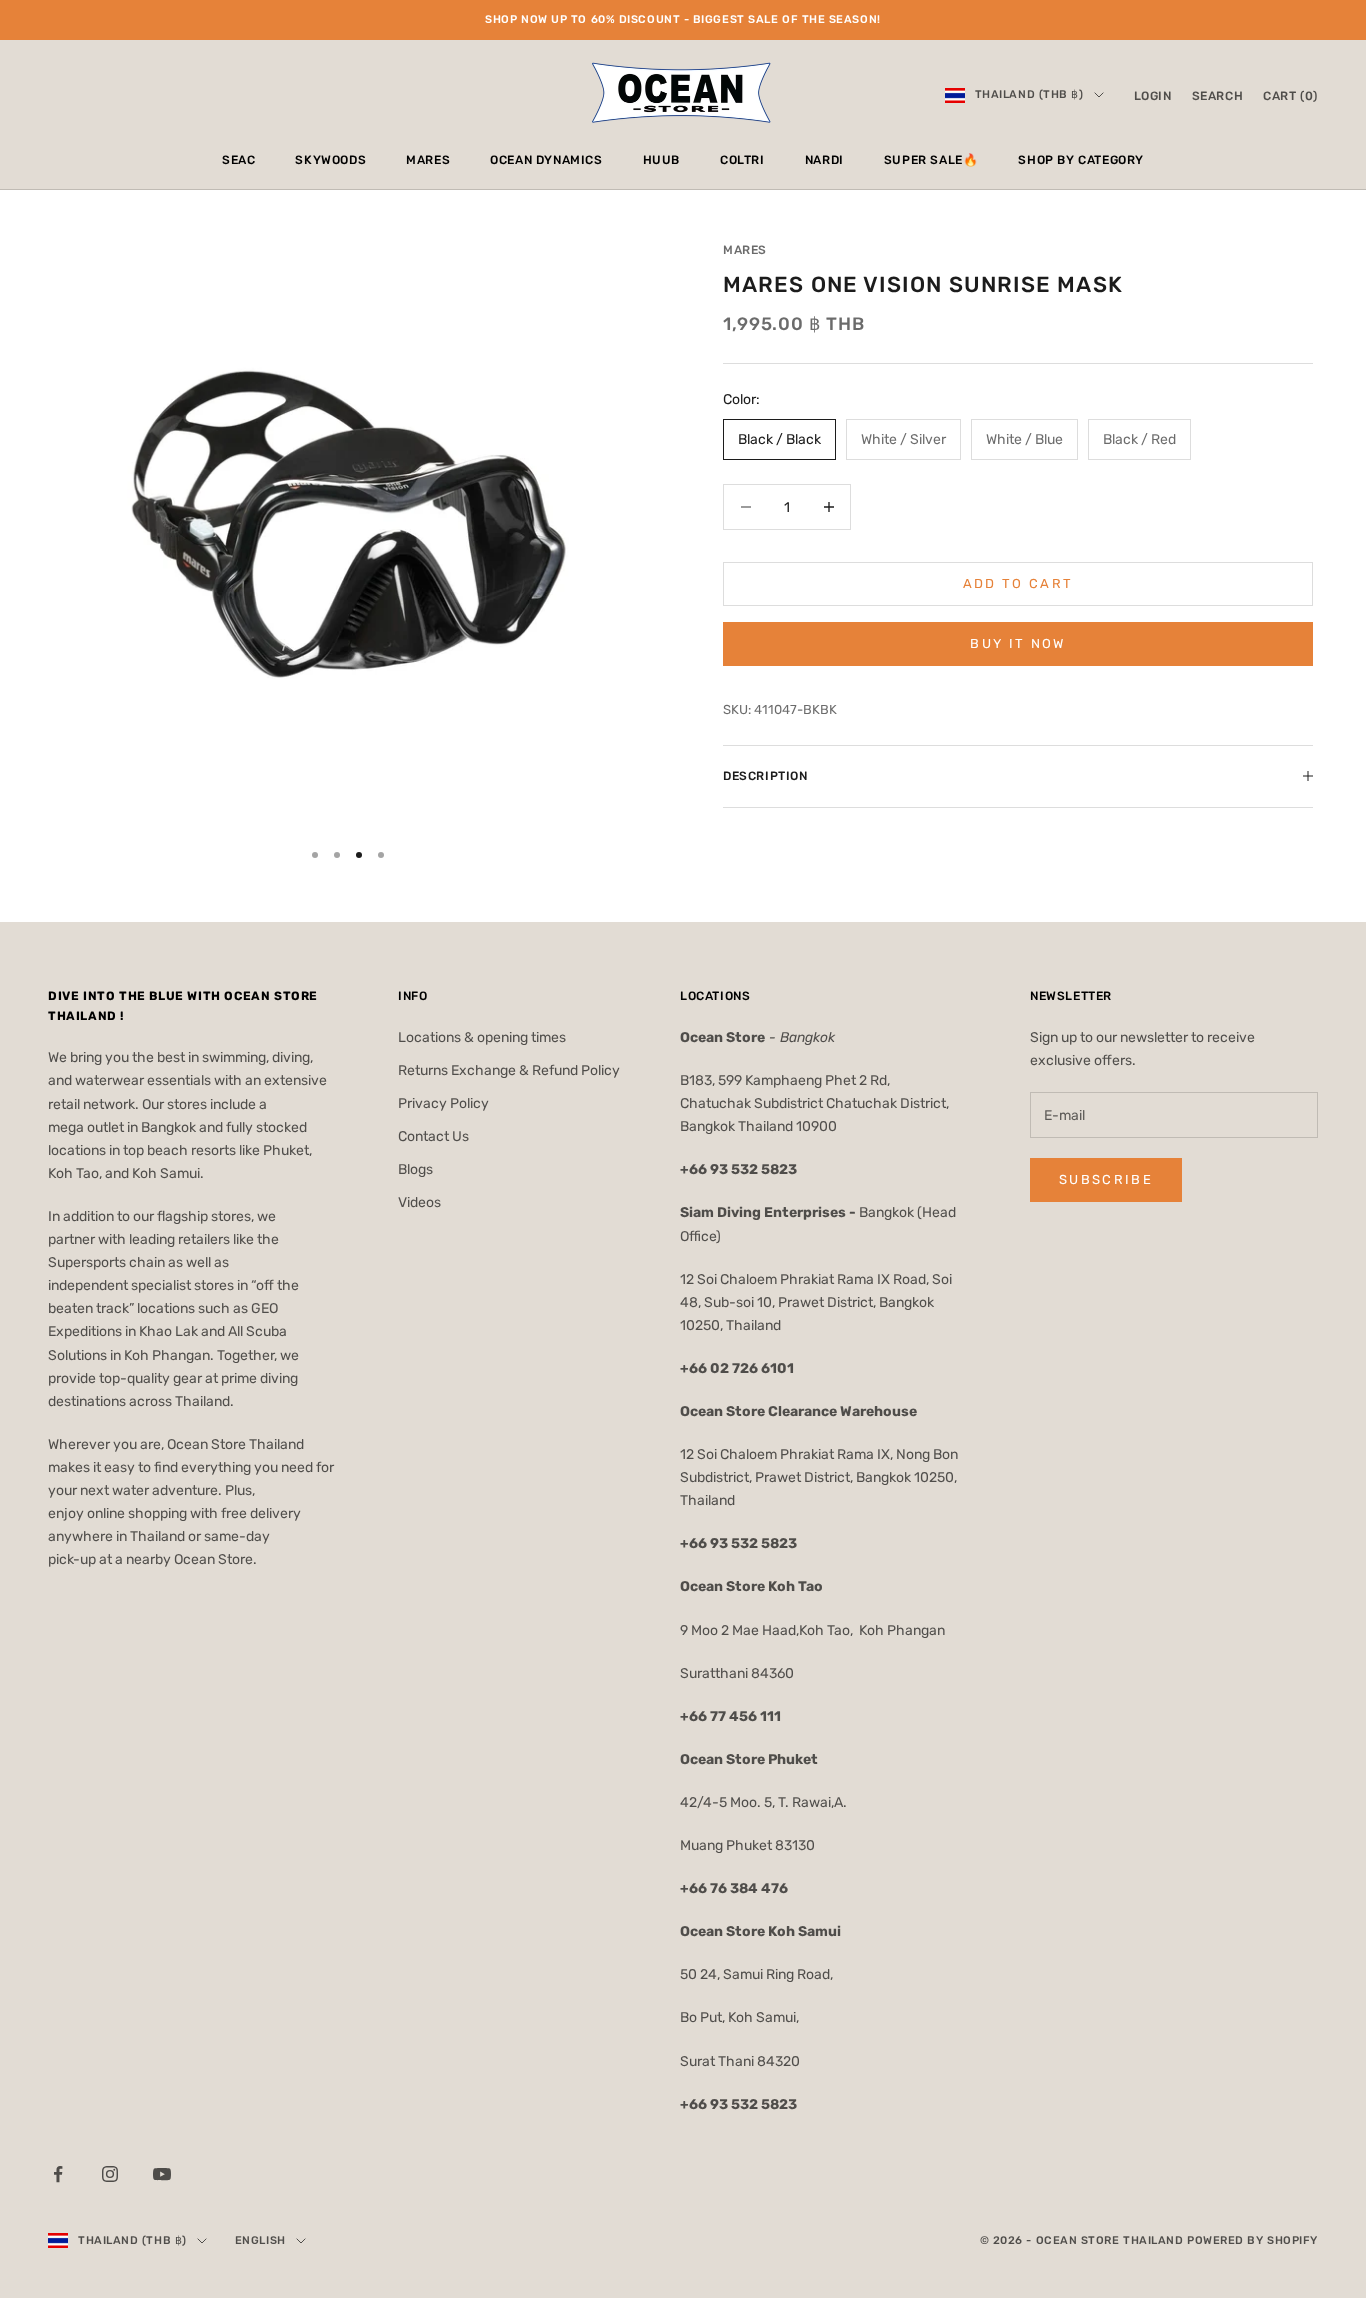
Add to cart (1018, 583)
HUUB (661, 160)
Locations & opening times (482, 1037)
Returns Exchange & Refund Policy (509, 1070)
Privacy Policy (443, 1103)
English (260, 2240)
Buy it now (1017, 643)
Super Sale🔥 (931, 160)
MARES (428, 160)
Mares (745, 250)
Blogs (415, 1169)
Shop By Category (1081, 160)
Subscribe (1106, 1179)
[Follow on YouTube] (162, 2174)
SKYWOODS (330, 160)
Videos (419, 1202)
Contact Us (433, 1136)
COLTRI (742, 160)
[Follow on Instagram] (110, 2174)
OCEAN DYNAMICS (546, 160)
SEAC (238, 160)
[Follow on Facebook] (58, 2174)
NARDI (824, 160)
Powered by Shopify (1252, 2240)
